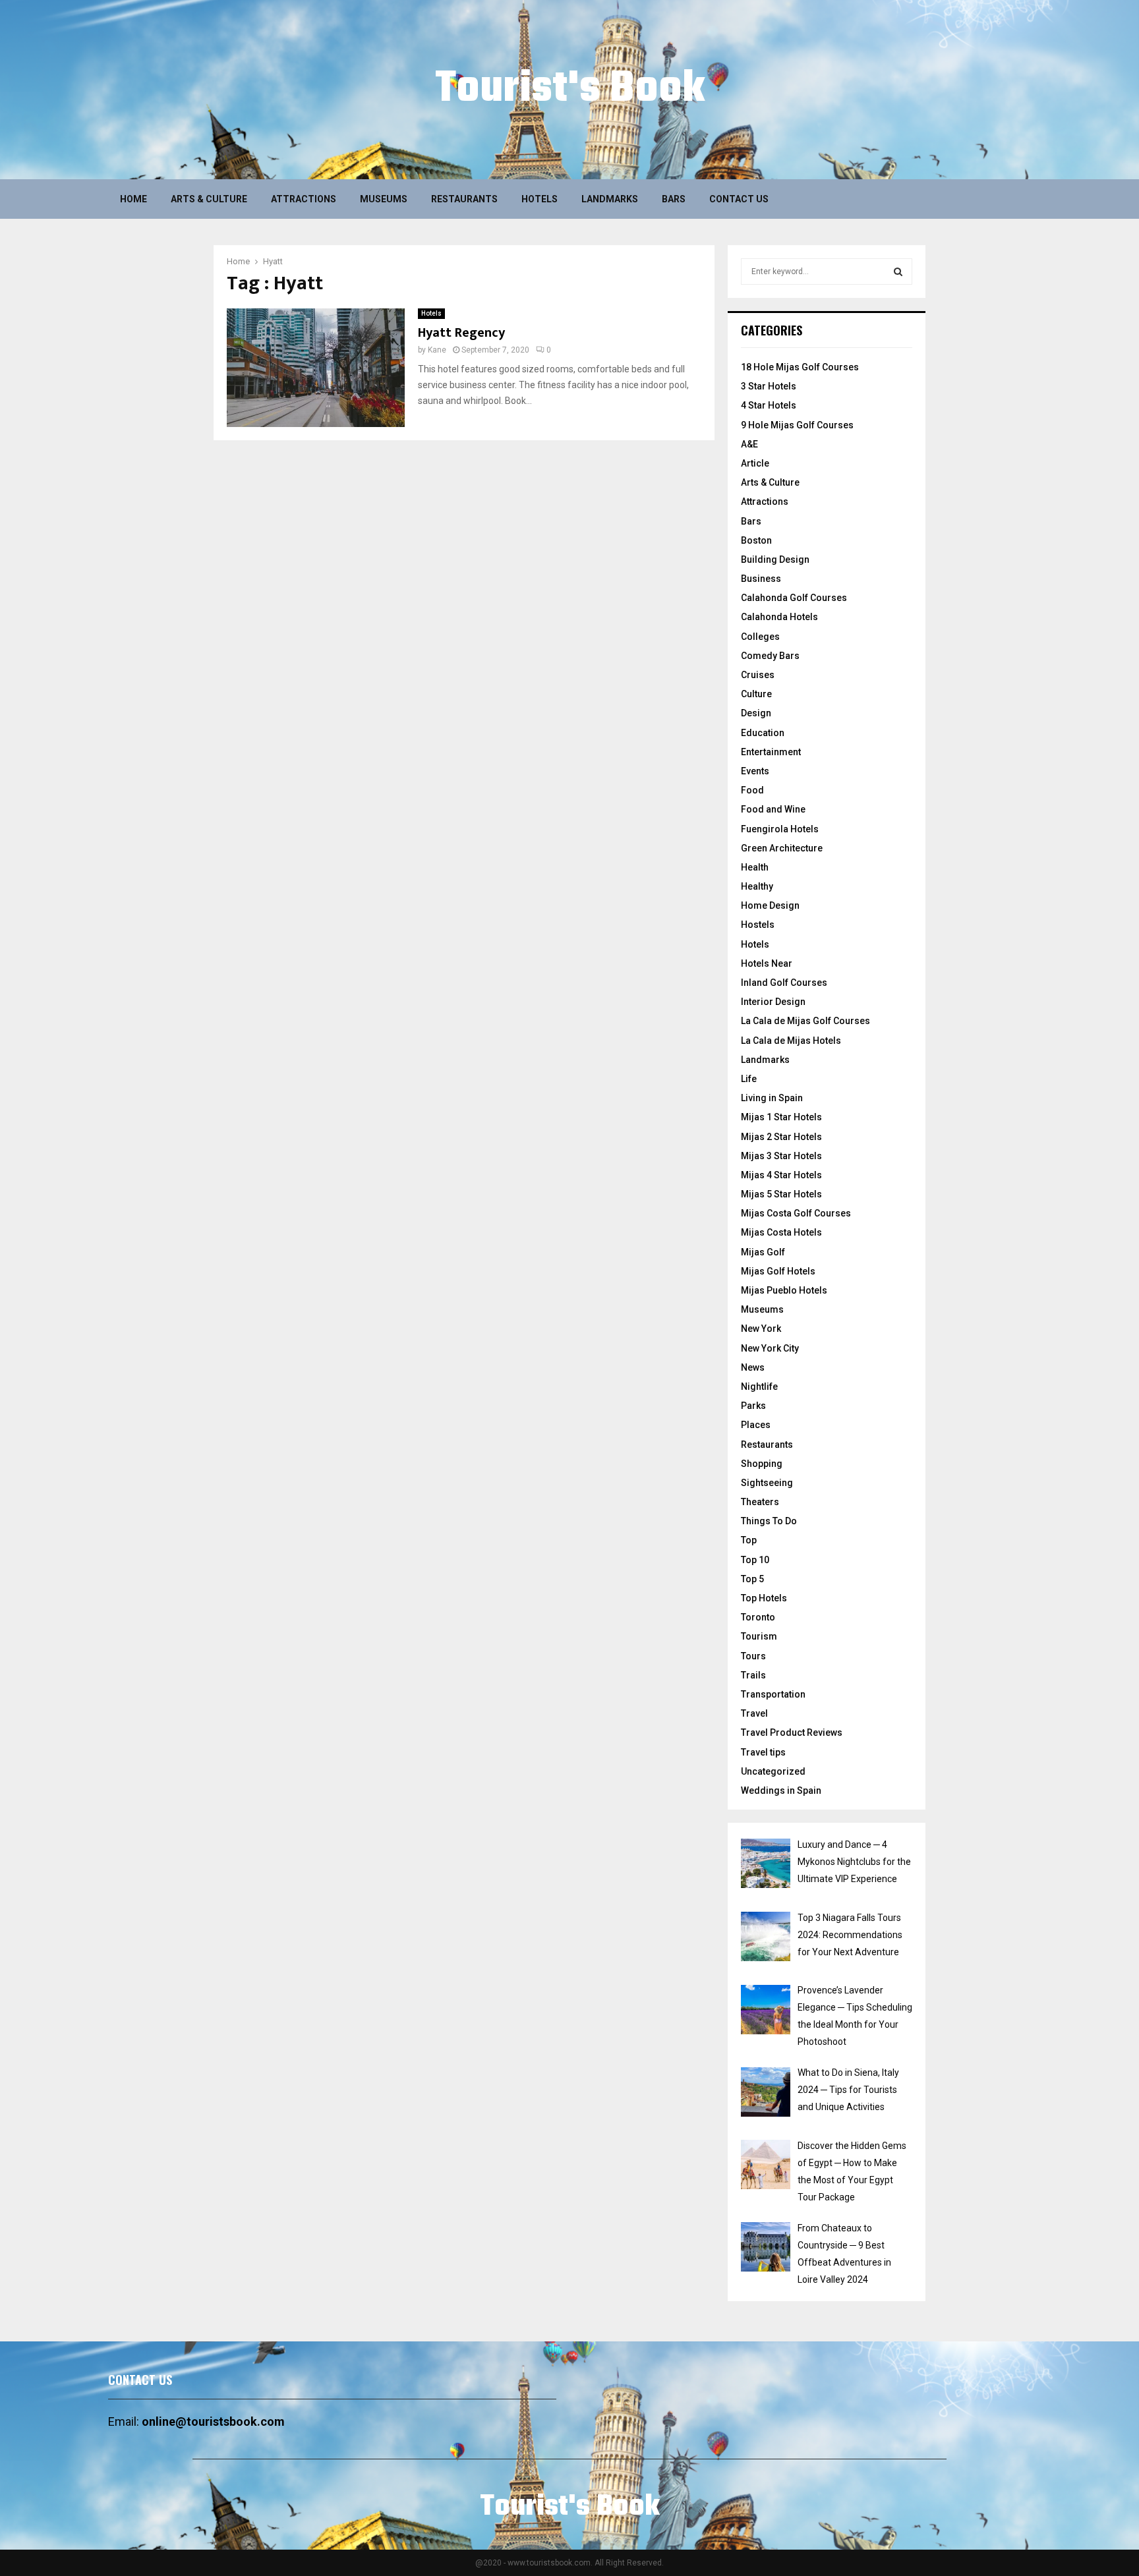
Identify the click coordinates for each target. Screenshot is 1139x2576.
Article (755, 463)
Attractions (304, 199)
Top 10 (755, 1560)
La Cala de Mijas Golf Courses (805, 1021)
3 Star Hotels (769, 386)
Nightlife (759, 1387)
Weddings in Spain (781, 1790)
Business (761, 579)
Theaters (760, 1502)
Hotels (540, 199)
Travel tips (763, 1752)
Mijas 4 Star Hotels (781, 1175)
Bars (674, 199)
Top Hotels (764, 1598)
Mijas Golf (763, 1252)
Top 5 (752, 1579)
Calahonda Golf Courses (794, 598)
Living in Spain (772, 1098)
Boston (756, 540)
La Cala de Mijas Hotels (791, 1041)
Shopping (762, 1464)
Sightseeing (767, 1483)
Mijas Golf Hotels (778, 1271)
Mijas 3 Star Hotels (781, 1156)
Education (763, 733)
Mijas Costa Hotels (781, 1232)
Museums (384, 199)
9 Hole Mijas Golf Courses (797, 425)
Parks (753, 1406)
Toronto (758, 1617)
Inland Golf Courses (784, 983)
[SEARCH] (898, 272)
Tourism (759, 1636)
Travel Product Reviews (792, 1732)
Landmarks (610, 199)
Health (755, 867)
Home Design (770, 905)
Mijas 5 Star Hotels (781, 1194)
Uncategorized (773, 1771)
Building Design (775, 559)
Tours (753, 1656)
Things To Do (769, 1521)
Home (133, 199)
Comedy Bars (770, 656)
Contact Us (739, 199)
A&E (749, 444)
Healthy (757, 886)
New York (761, 1329)
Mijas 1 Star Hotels (781, 1117)
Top (749, 1540)
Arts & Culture (209, 199)
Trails (753, 1675)
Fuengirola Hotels (780, 829)
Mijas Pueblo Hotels (784, 1290)
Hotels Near (767, 963)
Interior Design (773, 1002)
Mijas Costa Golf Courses (796, 1213)
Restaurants (464, 199)
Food (752, 790)
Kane (437, 350)
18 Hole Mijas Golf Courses (800, 367)
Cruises (758, 675)
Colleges (760, 637)
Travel (754, 1713)
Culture (756, 694)
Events (755, 771)
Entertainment (771, 752)
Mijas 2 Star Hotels (781, 1137)
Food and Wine (773, 809)
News (753, 1367)
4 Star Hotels (769, 405)
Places (756, 1425)
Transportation (773, 1694)
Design (756, 713)
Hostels (758, 925)
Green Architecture (782, 848)
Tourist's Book (570, 90)
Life (749, 1079)
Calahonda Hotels (779, 617)
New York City (770, 1348)
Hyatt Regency (461, 333)
